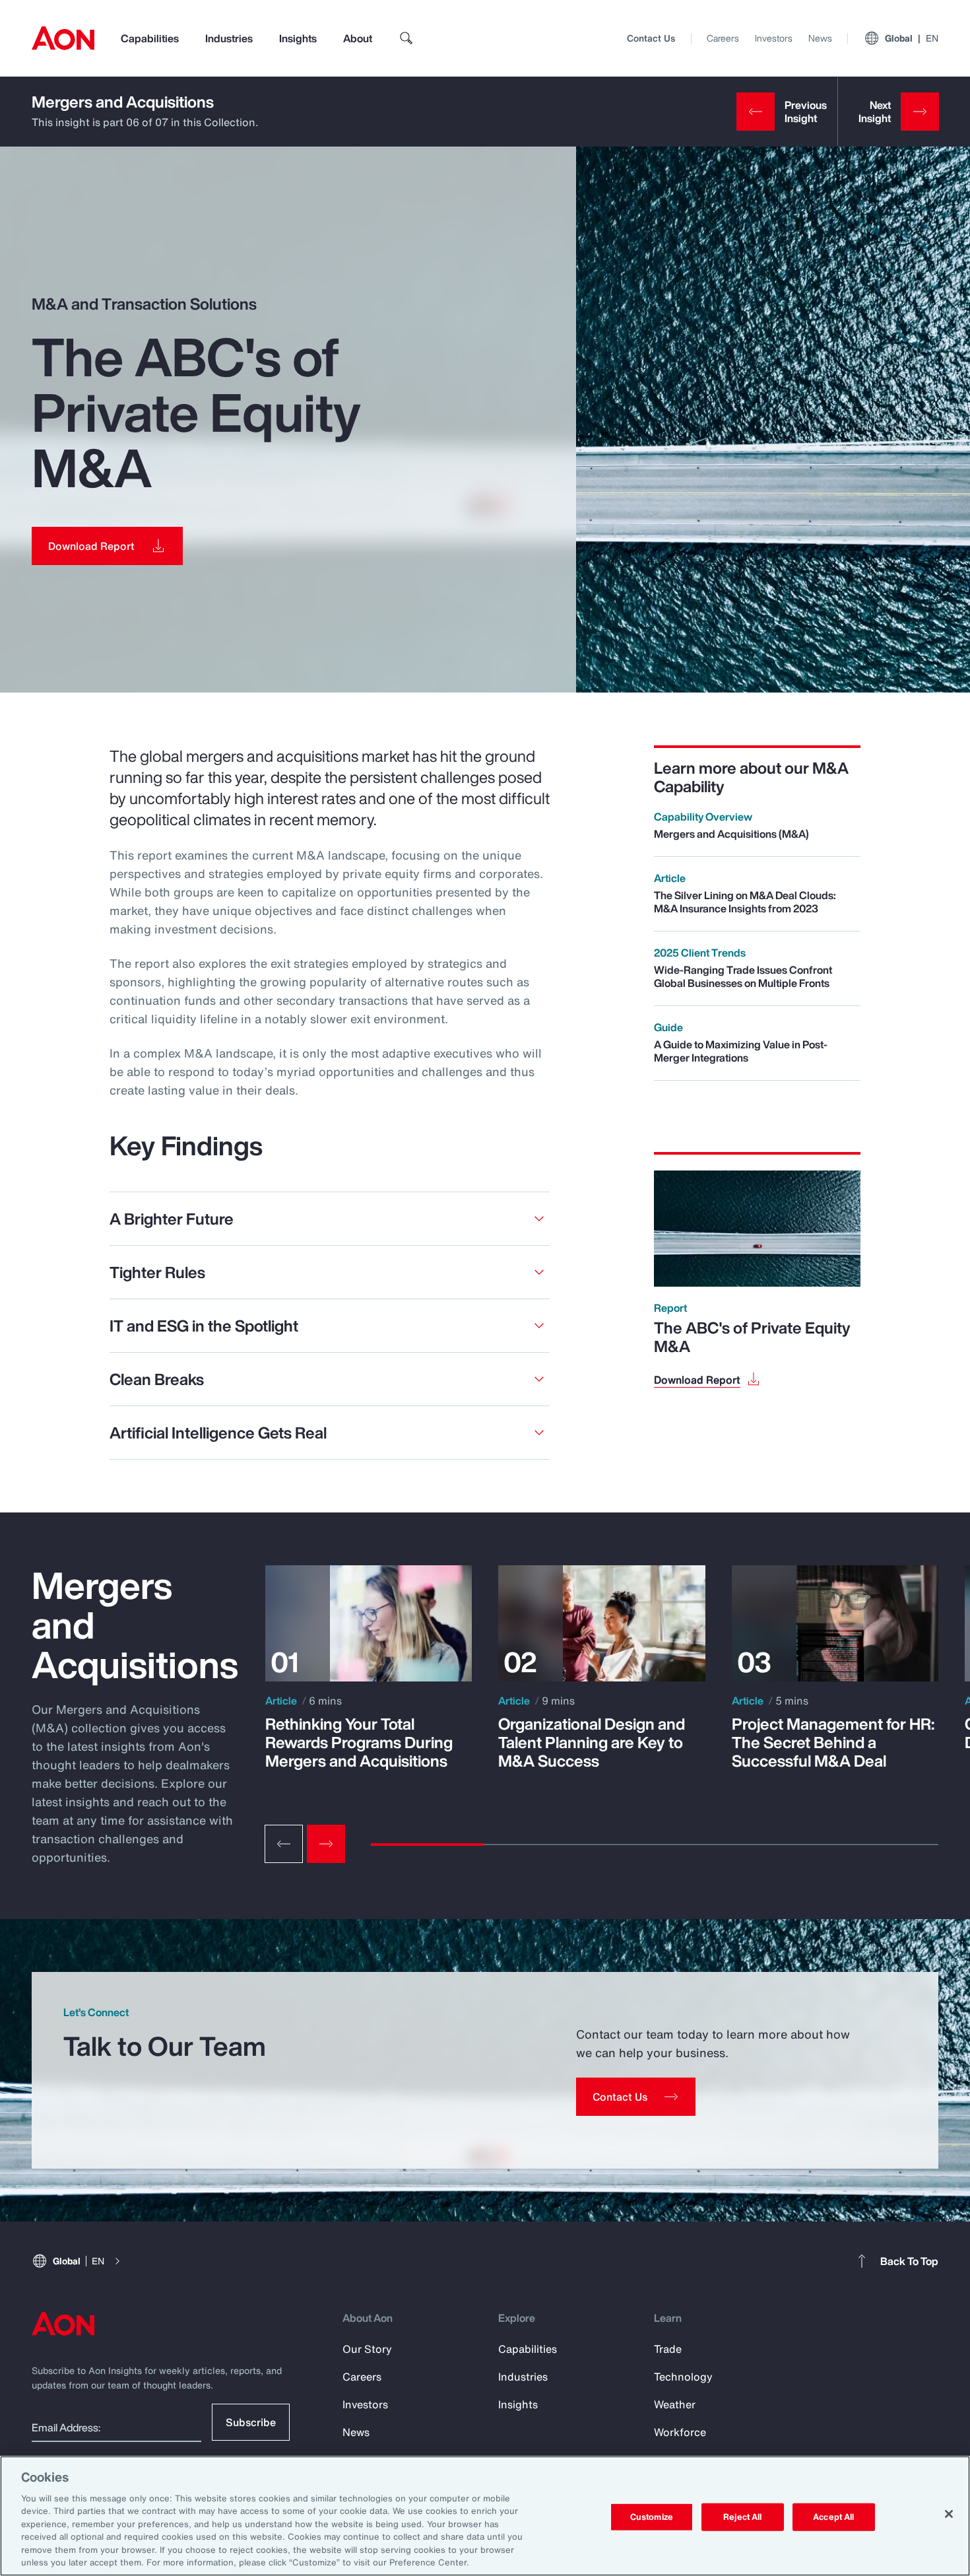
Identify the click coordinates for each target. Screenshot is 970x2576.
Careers (723, 38)
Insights (298, 38)
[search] (406, 38)
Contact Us (651, 38)
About (358, 38)
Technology (683, 2377)
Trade (668, 2349)
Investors (774, 38)
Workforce (680, 2432)
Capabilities (150, 38)
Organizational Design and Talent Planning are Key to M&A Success (592, 1742)
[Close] (949, 2514)
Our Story (367, 2349)
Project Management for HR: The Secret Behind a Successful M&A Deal (833, 1742)
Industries (229, 38)
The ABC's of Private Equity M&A (752, 1337)
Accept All (833, 2517)
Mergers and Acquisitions (123, 102)
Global (912, 38)
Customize (652, 2517)
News (820, 38)
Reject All (742, 2517)
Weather (675, 2404)
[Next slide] (326, 1844)
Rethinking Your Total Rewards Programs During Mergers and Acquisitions (359, 1742)
